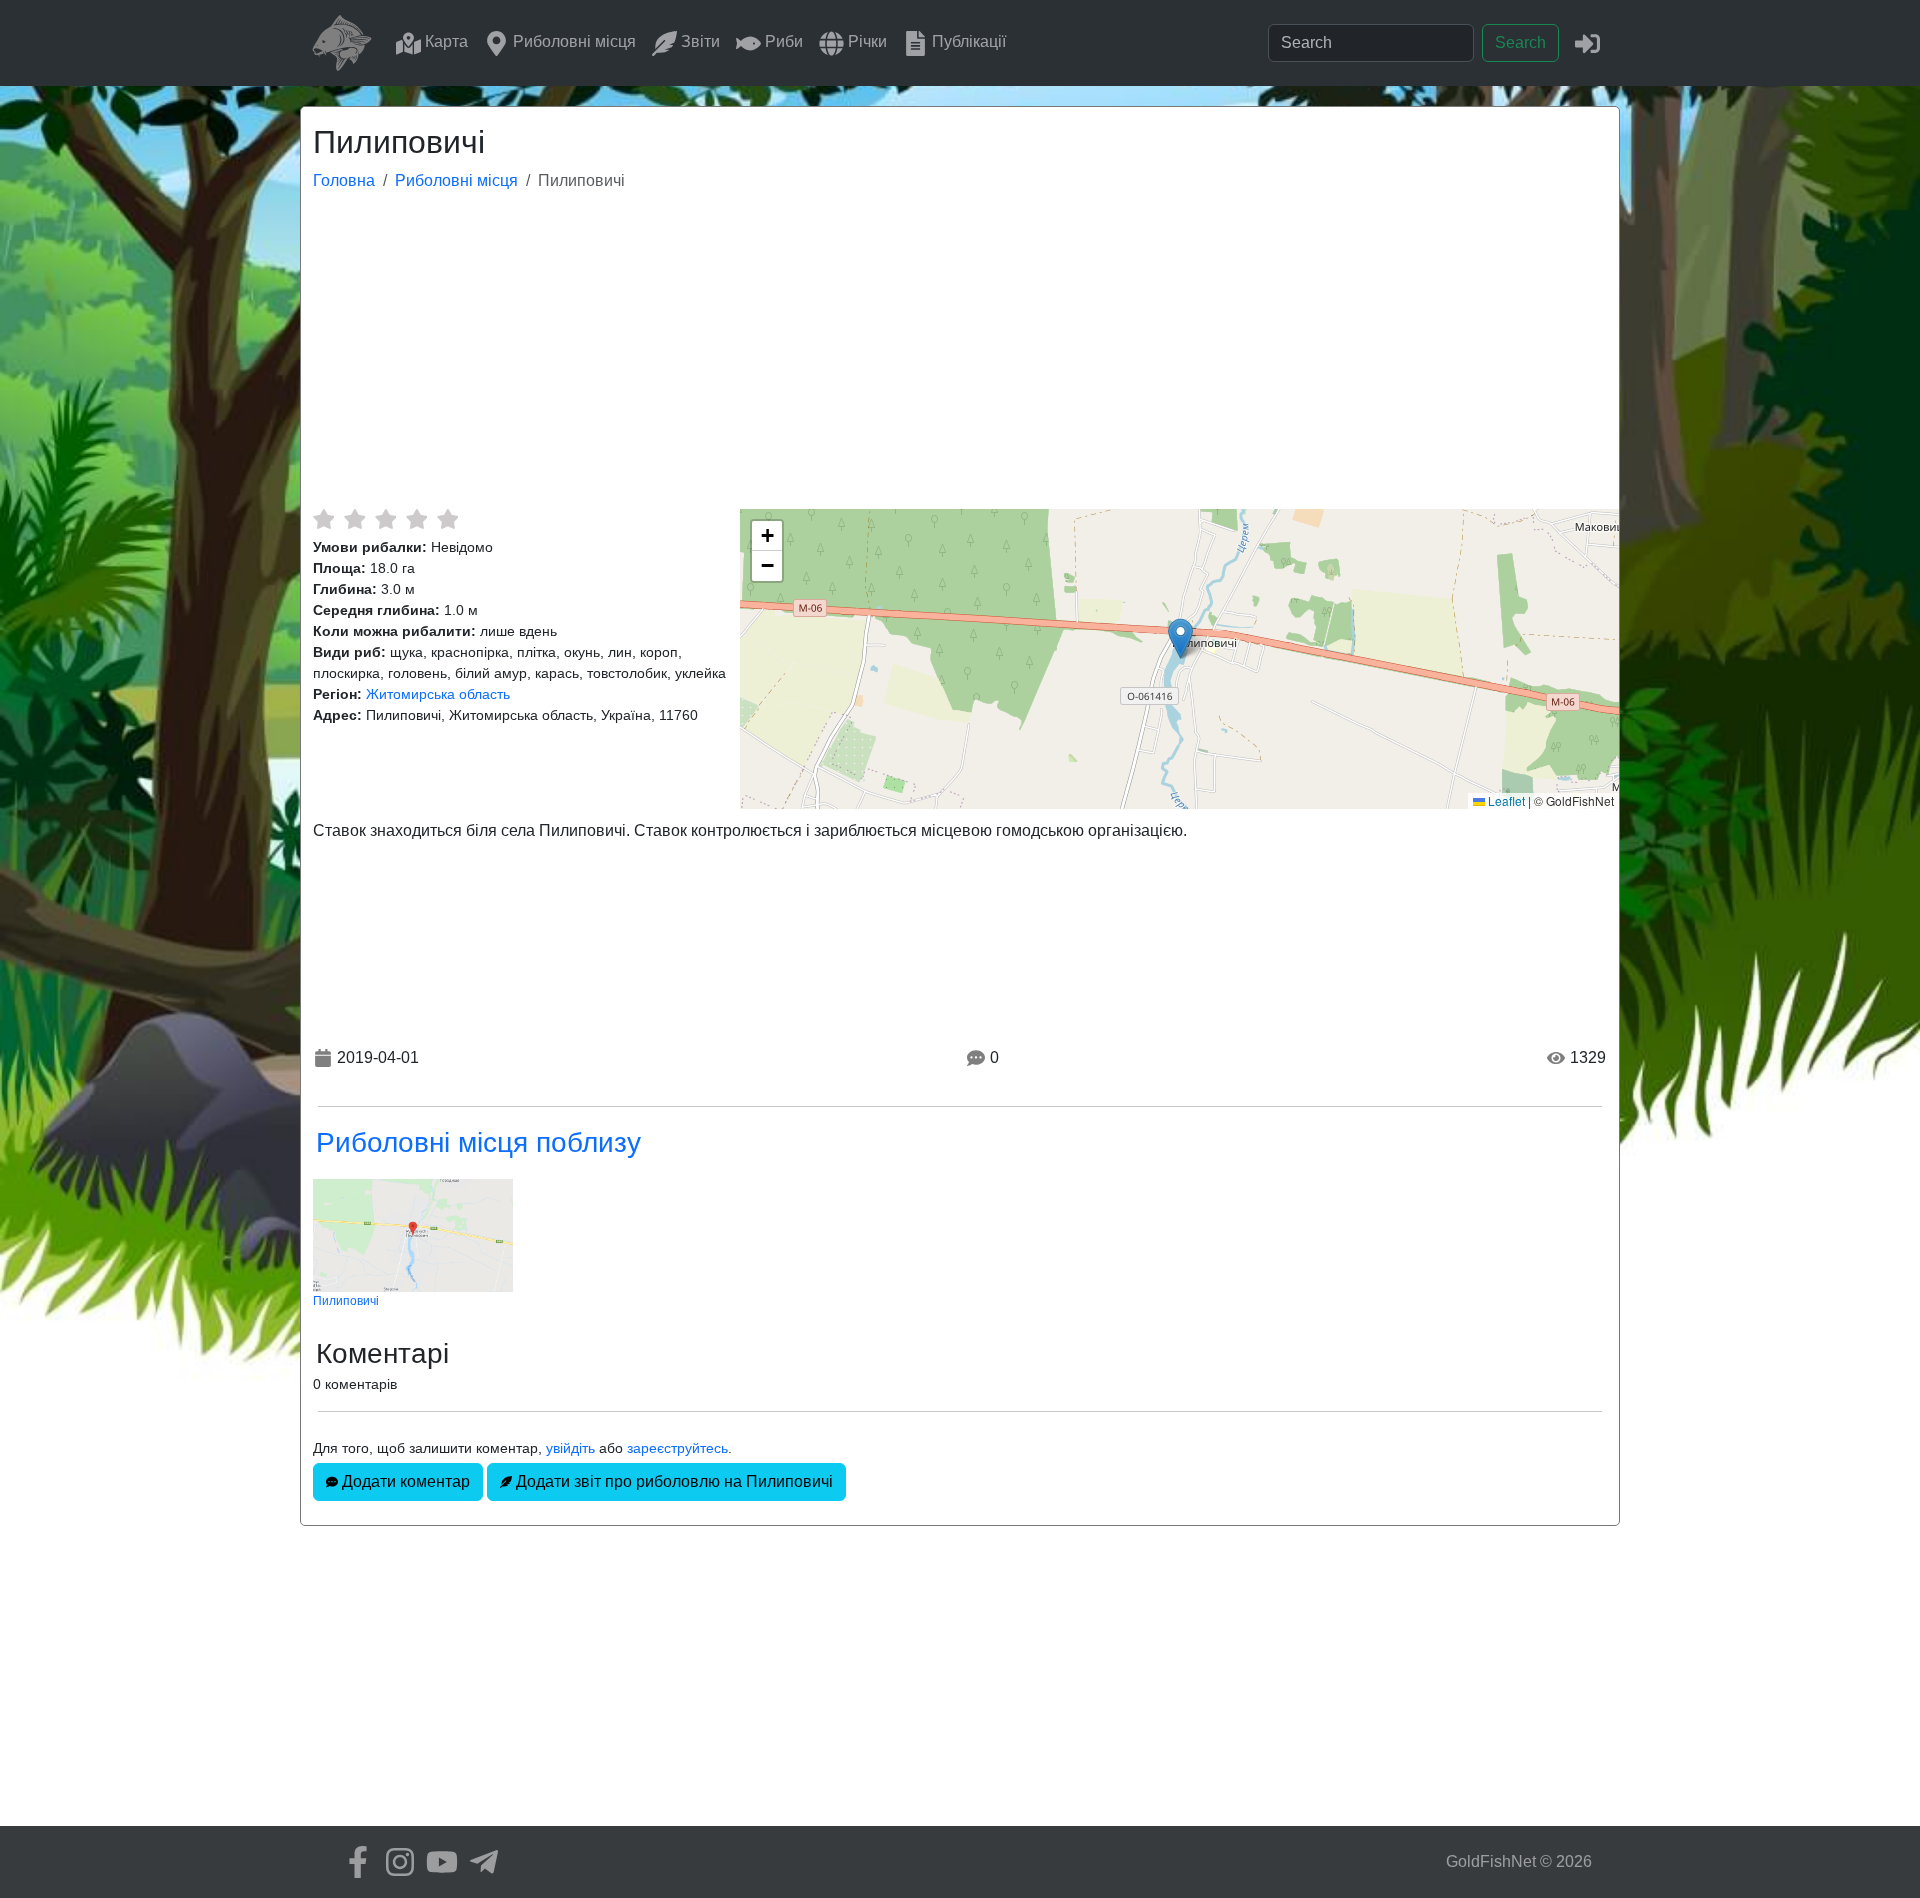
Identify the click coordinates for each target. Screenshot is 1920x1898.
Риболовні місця (572, 41)
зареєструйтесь (677, 1448)
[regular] (385, 519)
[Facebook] (353, 1862)
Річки (865, 41)
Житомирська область (438, 694)
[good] (416, 519)
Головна (344, 180)
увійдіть (570, 1448)
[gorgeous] (447, 519)
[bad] (323, 519)
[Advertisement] (960, 359)
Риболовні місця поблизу (478, 1142)
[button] (1180, 638)
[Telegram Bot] (479, 1862)
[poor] (354, 519)
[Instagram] (395, 1862)
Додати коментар (404, 1481)
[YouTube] (437, 1862)
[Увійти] (1587, 42)
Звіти (698, 41)
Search (1520, 42)
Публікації (967, 41)
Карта (444, 41)
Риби (782, 41)
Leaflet (1505, 800)
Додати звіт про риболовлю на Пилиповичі (672, 1481)
